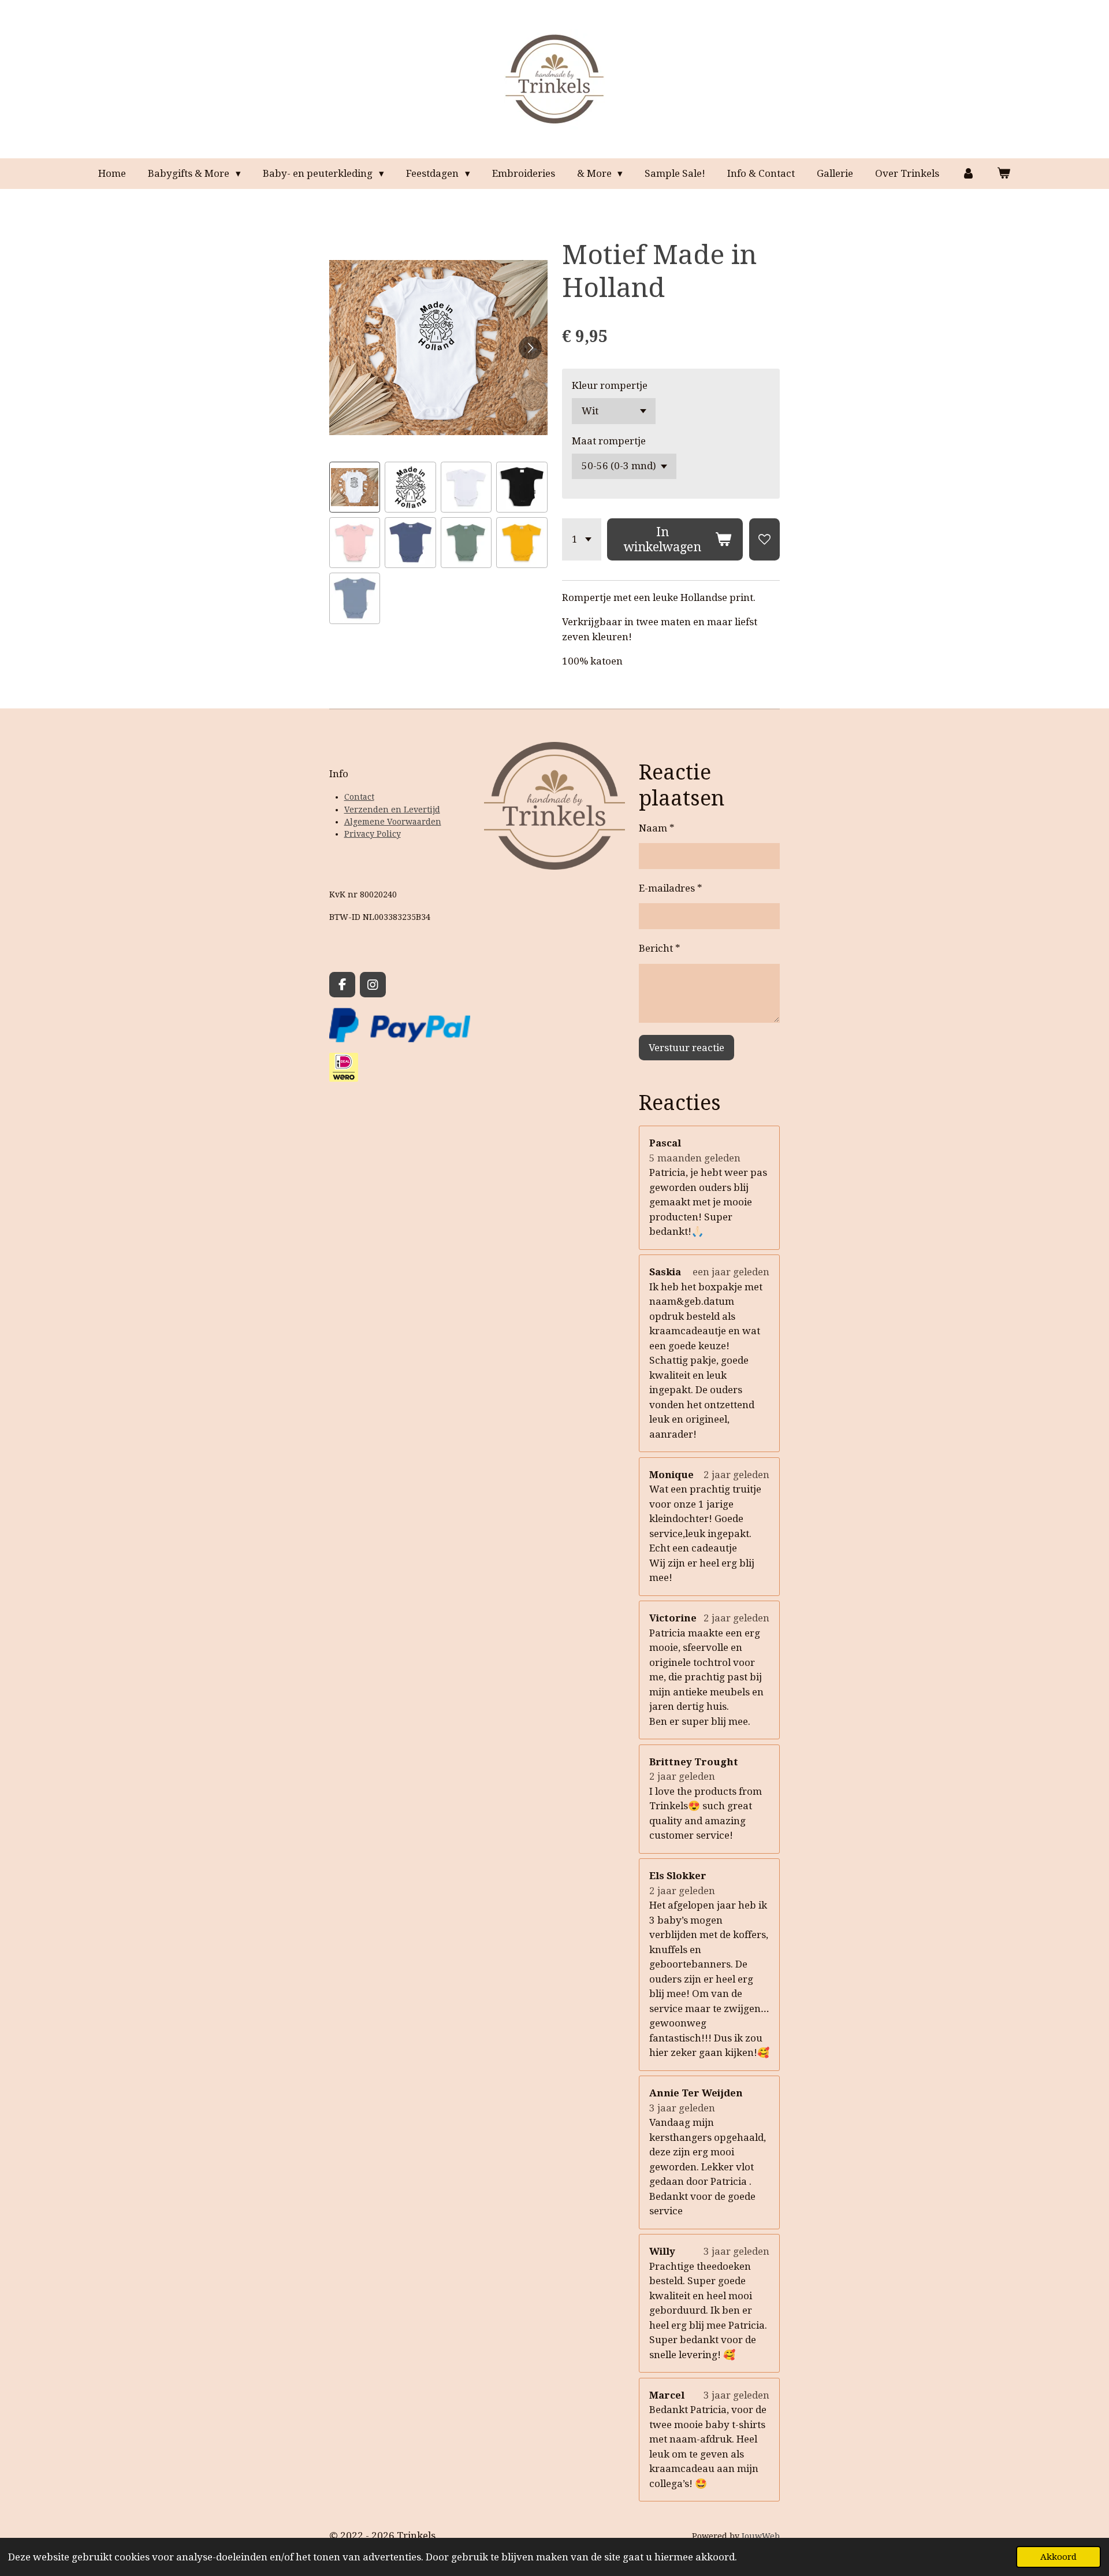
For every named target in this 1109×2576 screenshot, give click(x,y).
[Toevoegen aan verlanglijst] (764, 539)
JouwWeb (761, 2536)
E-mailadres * (671, 888)
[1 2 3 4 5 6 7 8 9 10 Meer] (582, 539)
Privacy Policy (373, 834)
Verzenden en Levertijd (392, 810)
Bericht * (660, 948)
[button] (355, 487)
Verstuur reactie (686, 1048)
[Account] (968, 174)
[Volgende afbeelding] (530, 348)
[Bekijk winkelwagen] (1004, 174)
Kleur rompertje (610, 385)
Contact (359, 797)
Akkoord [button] (1058, 2557)
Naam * (657, 828)
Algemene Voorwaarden (393, 822)
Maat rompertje (609, 441)
